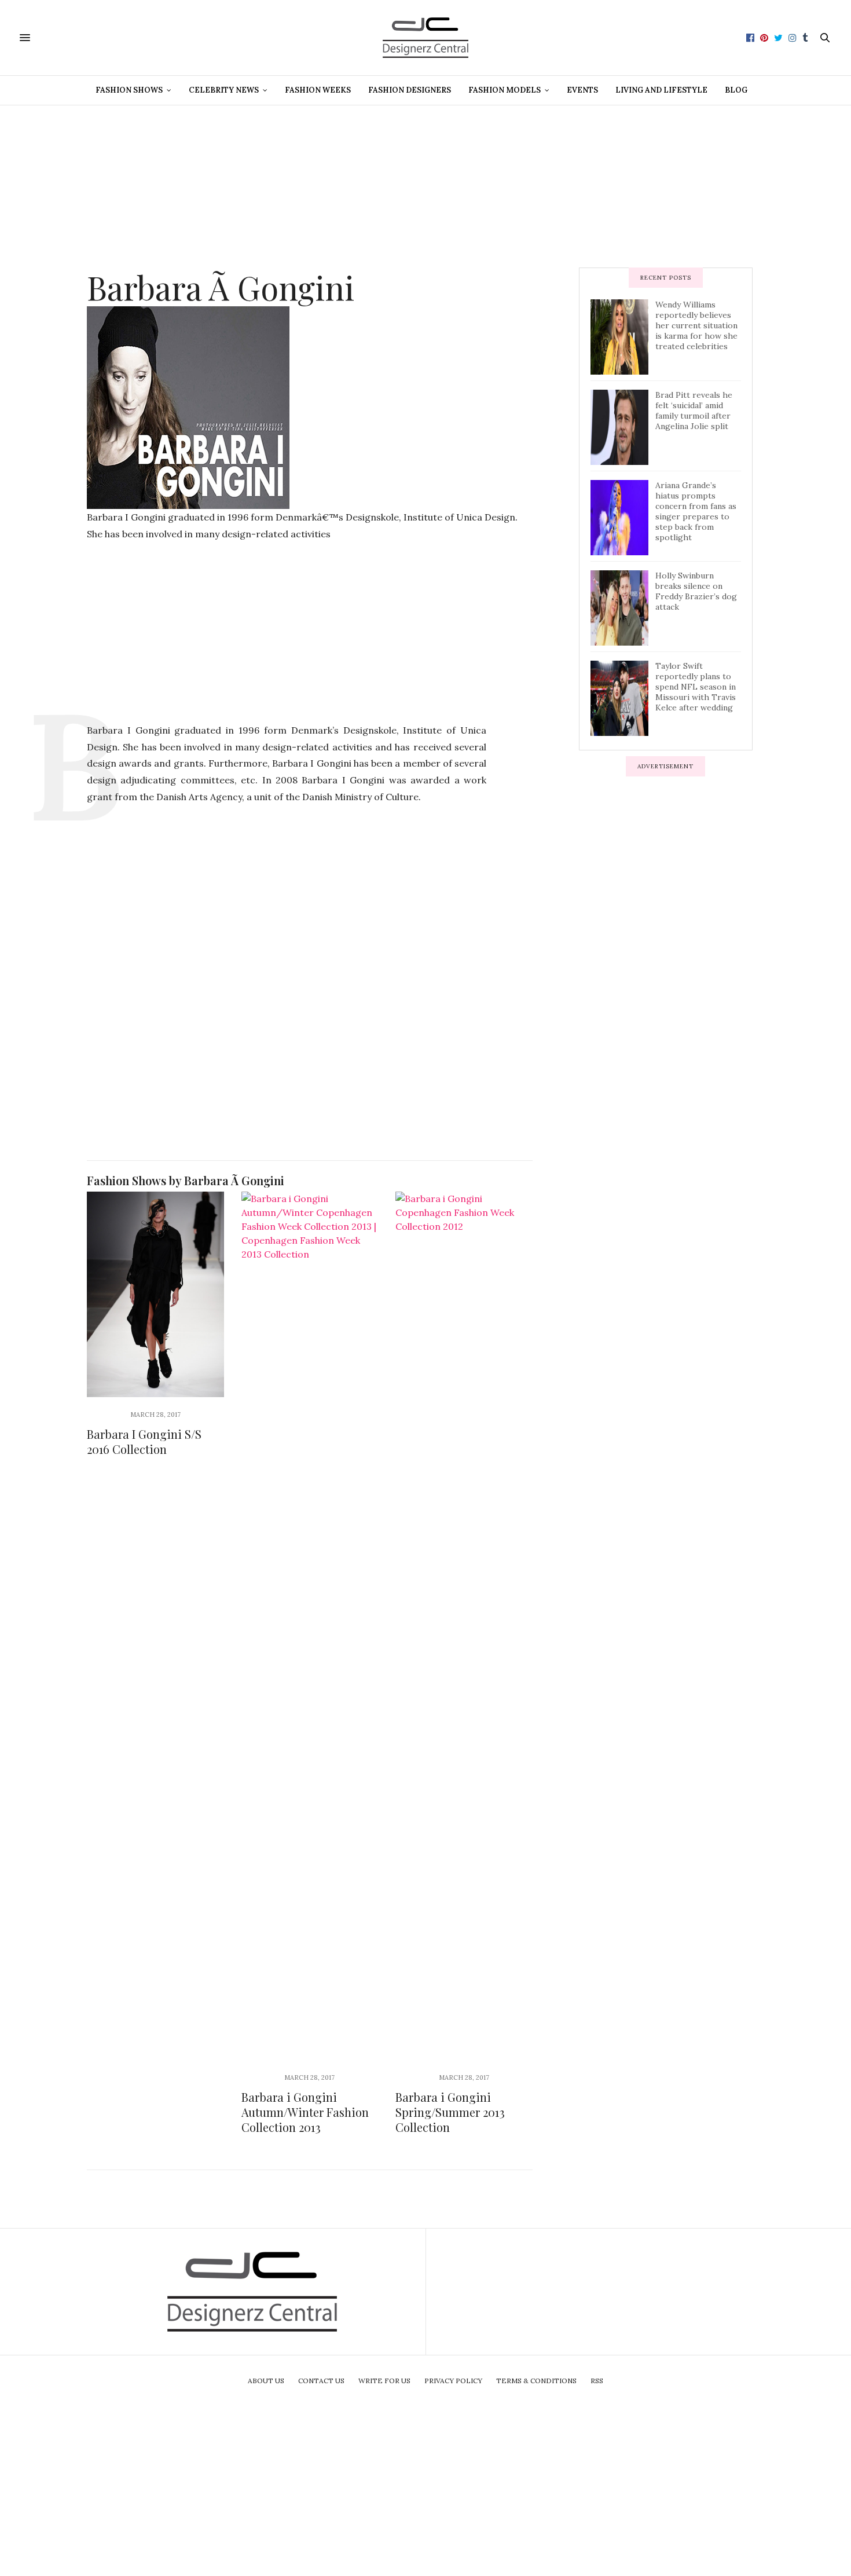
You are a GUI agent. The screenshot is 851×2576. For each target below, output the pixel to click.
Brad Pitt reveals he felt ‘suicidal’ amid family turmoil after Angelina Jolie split (694, 411)
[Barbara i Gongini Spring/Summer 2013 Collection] (464, 1626)
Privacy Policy (453, 2381)
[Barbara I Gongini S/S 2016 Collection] (155, 1294)
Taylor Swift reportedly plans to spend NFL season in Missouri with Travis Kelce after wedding (696, 687)
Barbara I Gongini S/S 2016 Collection (144, 1441)
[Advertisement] (425, 186)
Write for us (384, 2381)
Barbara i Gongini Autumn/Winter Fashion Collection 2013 (305, 2112)
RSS (597, 2381)
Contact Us (321, 2381)
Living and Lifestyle (661, 90)
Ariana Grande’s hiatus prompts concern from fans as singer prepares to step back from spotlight (696, 511)
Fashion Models (505, 90)
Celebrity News (224, 90)
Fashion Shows (129, 90)
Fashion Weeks (318, 90)
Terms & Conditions (536, 2381)
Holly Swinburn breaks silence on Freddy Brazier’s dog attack (696, 591)
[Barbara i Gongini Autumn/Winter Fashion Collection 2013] (310, 1626)
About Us (266, 2381)
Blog (736, 90)
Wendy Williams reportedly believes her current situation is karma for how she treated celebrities (696, 325)
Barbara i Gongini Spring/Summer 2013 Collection (450, 2112)
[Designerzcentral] (426, 38)
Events (582, 90)
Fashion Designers (410, 90)
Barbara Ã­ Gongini (221, 287)
